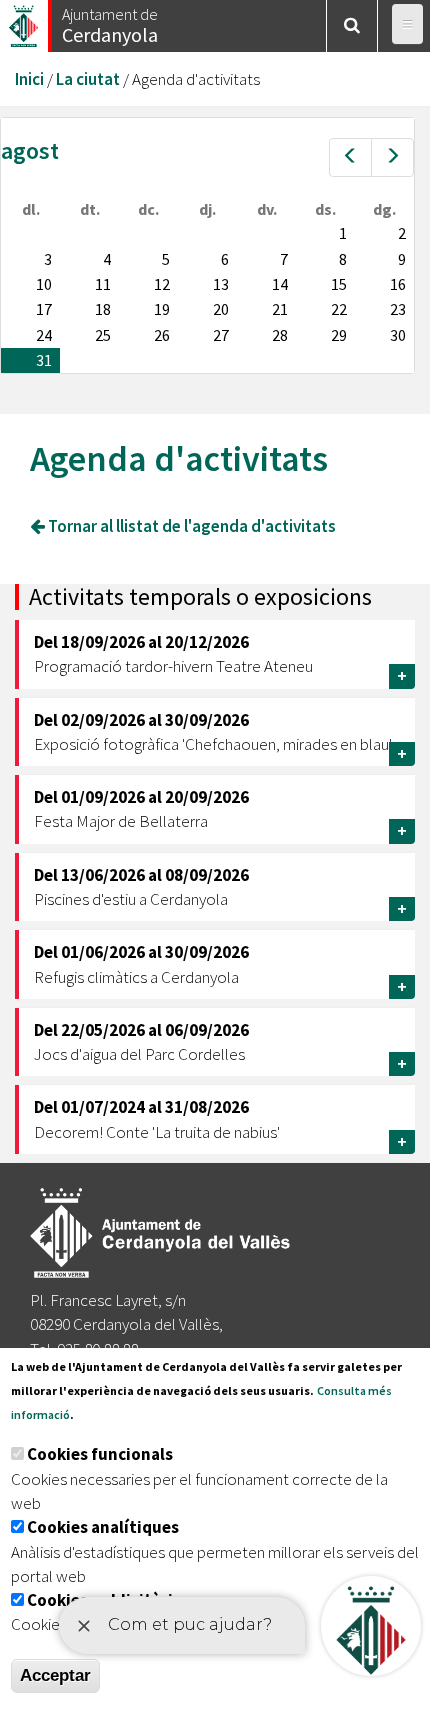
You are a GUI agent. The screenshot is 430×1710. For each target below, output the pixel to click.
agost (30, 150)
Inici (29, 79)
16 (398, 284)
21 (280, 309)
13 (221, 284)
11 (103, 284)
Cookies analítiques (103, 1527)
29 (339, 335)
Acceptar (55, 1675)
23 (398, 309)
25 (103, 335)
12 (162, 284)
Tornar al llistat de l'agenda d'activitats (190, 526)
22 (339, 309)
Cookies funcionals (100, 1454)
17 (44, 309)
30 (398, 335)
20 (221, 309)
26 (162, 335)
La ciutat (88, 79)
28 (280, 335)
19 (162, 309)
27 (221, 335)
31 (44, 360)
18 (103, 309)
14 (280, 284)
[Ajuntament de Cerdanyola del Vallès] (25, 20)
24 (44, 335)
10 (44, 284)
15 (339, 284)
